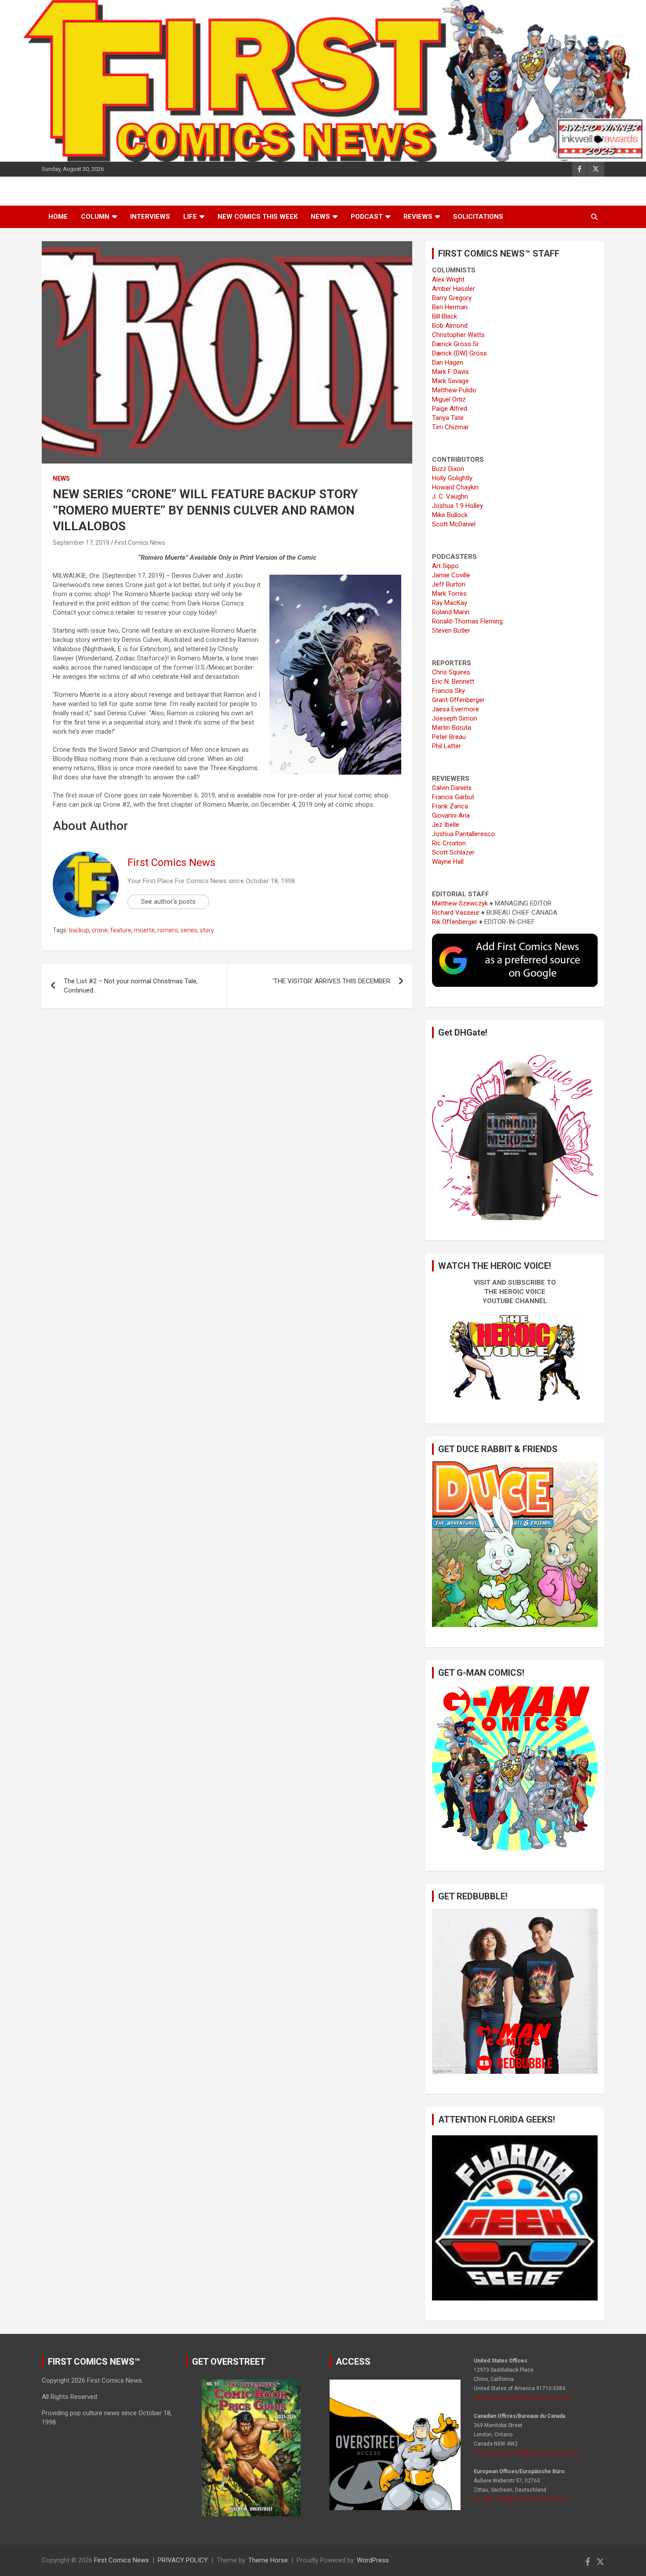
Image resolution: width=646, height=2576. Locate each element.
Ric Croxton (449, 843)
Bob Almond (450, 326)
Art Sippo (445, 566)
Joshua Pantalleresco (463, 834)
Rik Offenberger (455, 922)
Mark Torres (449, 594)
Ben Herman (450, 307)
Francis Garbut (453, 797)
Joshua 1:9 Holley (457, 506)
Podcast (367, 217)
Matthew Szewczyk (460, 903)
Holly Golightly (452, 478)
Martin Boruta (452, 728)
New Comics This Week (258, 217)
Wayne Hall (448, 862)
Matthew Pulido (454, 390)
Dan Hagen (448, 362)
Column (95, 217)
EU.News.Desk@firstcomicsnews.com (521, 2499)
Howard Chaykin (455, 487)
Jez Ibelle (446, 825)
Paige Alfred (450, 409)
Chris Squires (451, 672)
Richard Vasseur (456, 913)
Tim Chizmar (450, 427)
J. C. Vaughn (450, 496)
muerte (144, 930)
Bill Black (445, 316)
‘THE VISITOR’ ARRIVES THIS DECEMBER (331, 981)
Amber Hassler (454, 289)
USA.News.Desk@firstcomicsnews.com (522, 2398)
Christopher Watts (458, 335)
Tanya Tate (448, 418)
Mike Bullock (450, 515)
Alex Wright (448, 279)
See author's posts (168, 902)
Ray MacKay (450, 603)
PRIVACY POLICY (183, 2560)
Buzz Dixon (448, 469)
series (189, 930)
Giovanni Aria (451, 815)
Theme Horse (268, 2560)
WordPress (373, 2560)
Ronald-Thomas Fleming (467, 621)
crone (100, 930)
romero (168, 930)
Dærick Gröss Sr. (456, 344)
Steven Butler (451, 630)
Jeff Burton (449, 584)
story (207, 930)
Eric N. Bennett (453, 681)
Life (190, 217)
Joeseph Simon (455, 718)
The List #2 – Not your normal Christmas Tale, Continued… (131, 986)
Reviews (418, 217)
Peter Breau (449, 737)
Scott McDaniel (454, 524)
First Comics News (140, 543)
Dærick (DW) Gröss (459, 353)
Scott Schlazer (453, 852)
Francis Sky (448, 691)
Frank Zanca (450, 806)
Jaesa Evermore (455, 709)
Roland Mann (451, 612)
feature (121, 930)
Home (58, 217)
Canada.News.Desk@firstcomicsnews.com (527, 2453)
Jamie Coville (451, 575)
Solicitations (478, 217)
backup (79, 930)
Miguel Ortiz (449, 399)
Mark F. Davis (450, 372)
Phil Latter (446, 746)
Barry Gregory (452, 298)
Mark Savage (450, 381)
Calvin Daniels (452, 788)
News (320, 217)
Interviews (150, 217)
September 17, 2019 (81, 543)
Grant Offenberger (458, 700)
